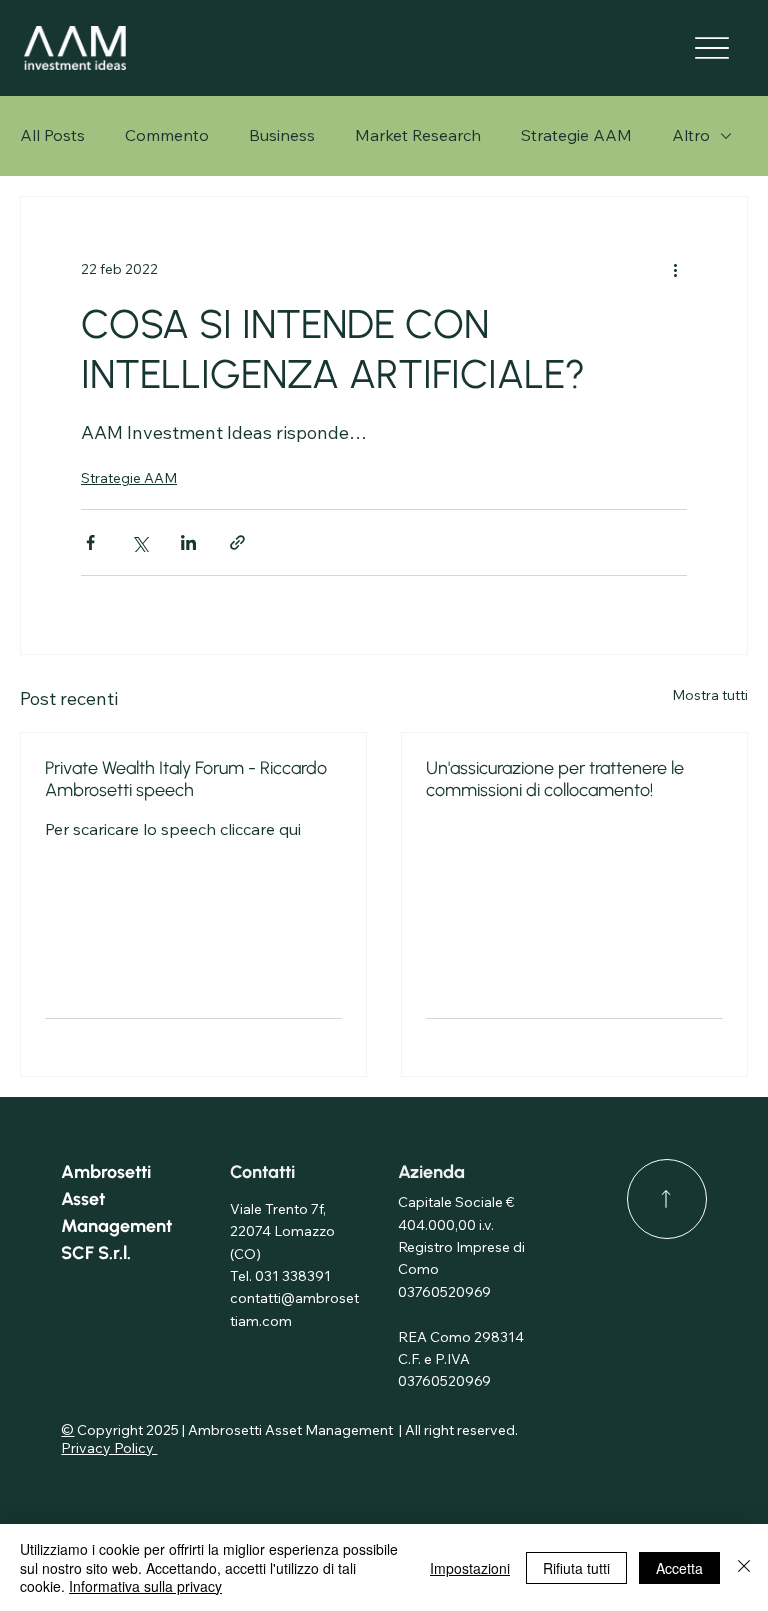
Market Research (418, 135)
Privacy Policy (109, 1448)
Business (282, 135)
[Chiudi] (744, 1567)
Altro (691, 135)
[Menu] (712, 48)
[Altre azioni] (675, 269)
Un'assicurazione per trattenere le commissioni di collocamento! (555, 779)
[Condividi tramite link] (237, 542)
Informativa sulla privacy (145, 1586)
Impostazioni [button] (470, 1568)
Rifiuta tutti (576, 1568)
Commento (167, 135)
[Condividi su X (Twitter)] (139, 542)
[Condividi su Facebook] (90, 542)
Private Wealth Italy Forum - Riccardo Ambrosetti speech (186, 779)
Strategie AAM (576, 135)
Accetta (679, 1568)
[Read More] (667, 1199)
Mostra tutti (710, 695)
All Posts (52, 135)
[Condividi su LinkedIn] (188, 542)
